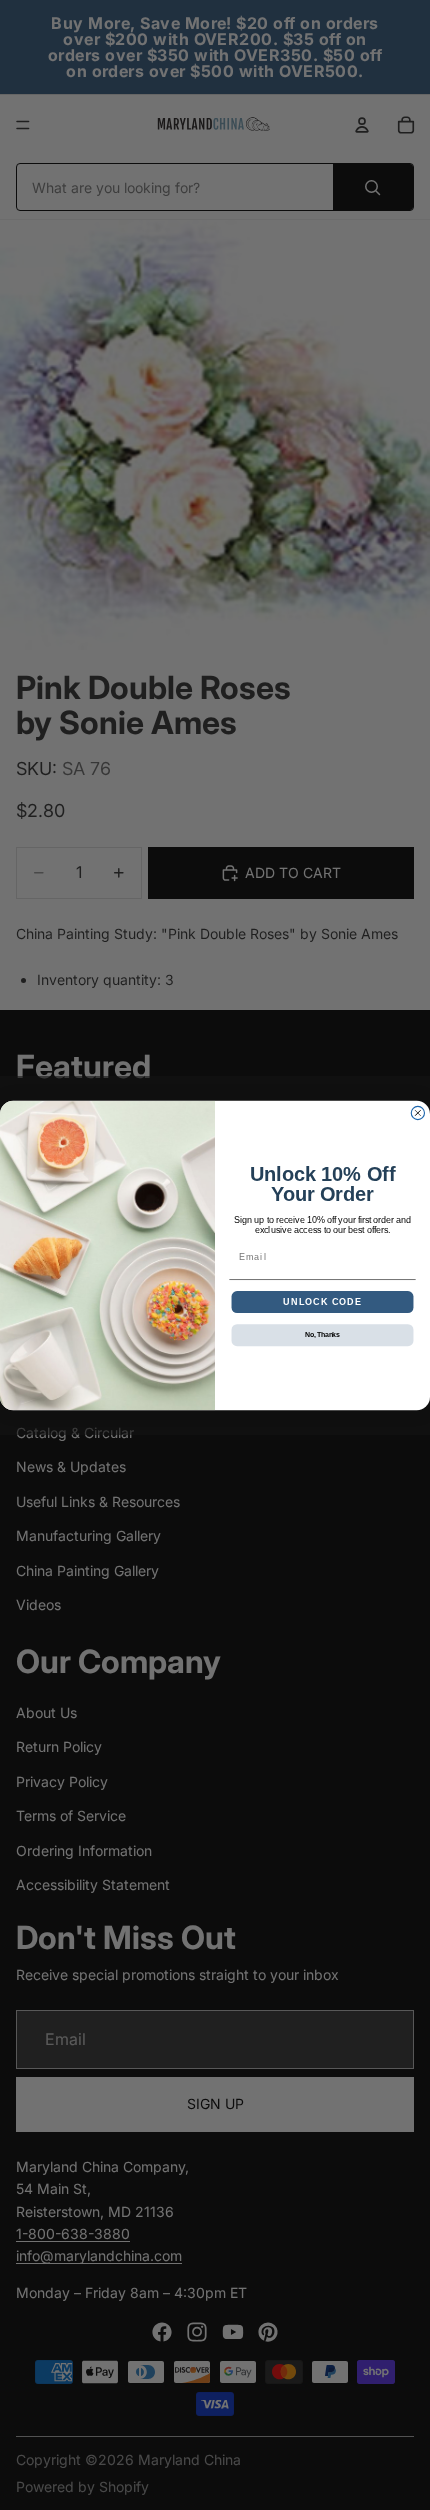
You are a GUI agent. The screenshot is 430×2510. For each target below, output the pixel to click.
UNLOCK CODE (322, 1301)
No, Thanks (322, 1335)
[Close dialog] (417, 1112)
